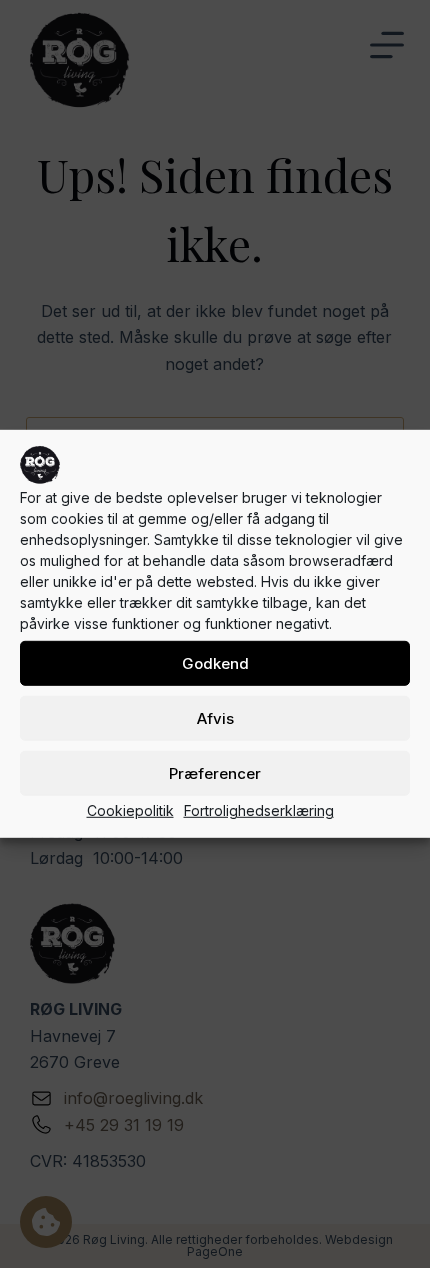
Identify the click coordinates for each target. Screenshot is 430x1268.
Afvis (215, 717)
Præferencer (215, 772)
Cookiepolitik (130, 810)
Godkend (215, 662)
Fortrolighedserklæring (259, 810)
